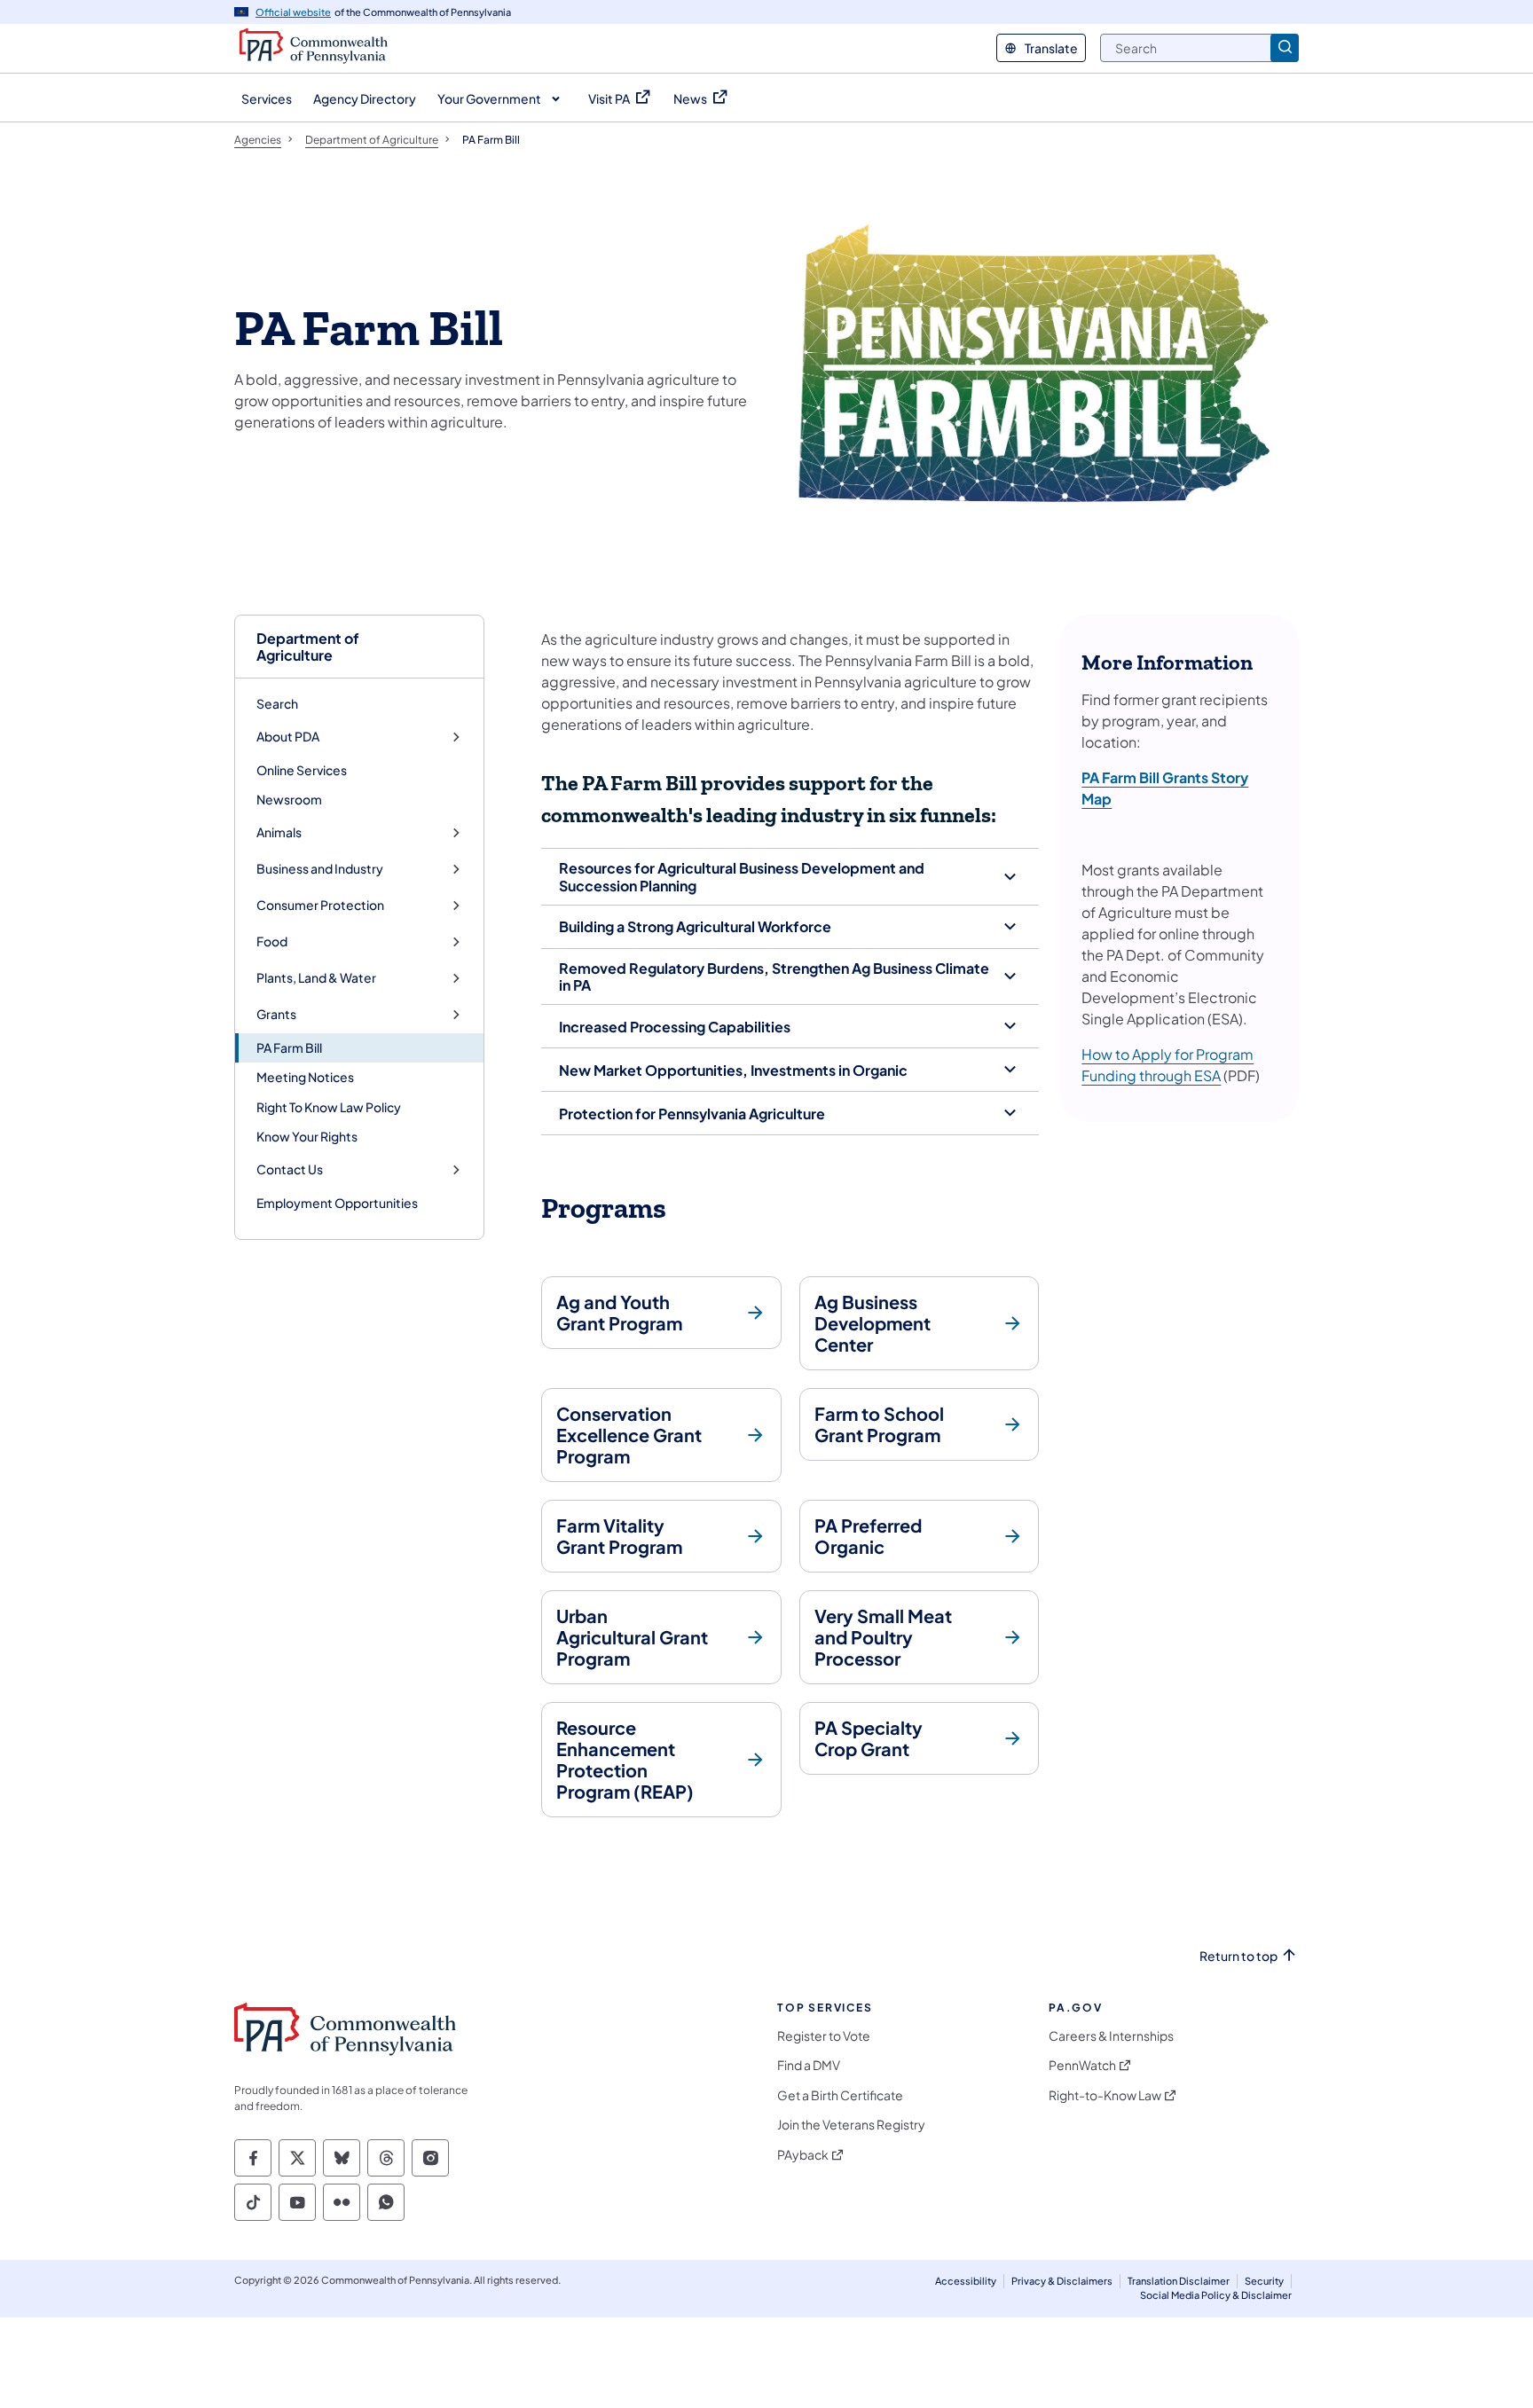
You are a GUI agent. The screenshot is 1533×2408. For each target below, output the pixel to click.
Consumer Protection (320, 905)
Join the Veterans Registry (851, 2125)
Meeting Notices (305, 1077)
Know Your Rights (307, 1136)
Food (272, 941)
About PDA (288, 737)
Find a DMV (809, 2065)
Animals (279, 832)
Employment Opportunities (337, 1203)
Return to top (1238, 1956)
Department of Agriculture (308, 647)
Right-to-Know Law (1105, 2095)
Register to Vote (824, 2036)
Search (277, 703)
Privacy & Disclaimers (1062, 2281)
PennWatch (1082, 2065)
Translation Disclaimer (1179, 2281)
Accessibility (966, 2281)
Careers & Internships (1111, 2036)
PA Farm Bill (289, 1047)
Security (1264, 2281)
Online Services (302, 770)
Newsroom (289, 799)
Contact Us (290, 1169)
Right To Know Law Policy (329, 1107)
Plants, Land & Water (316, 978)
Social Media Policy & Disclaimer (1216, 2295)
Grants (276, 1014)
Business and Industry (320, 869)
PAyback (803, 2155)
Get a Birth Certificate (840, 2095)
